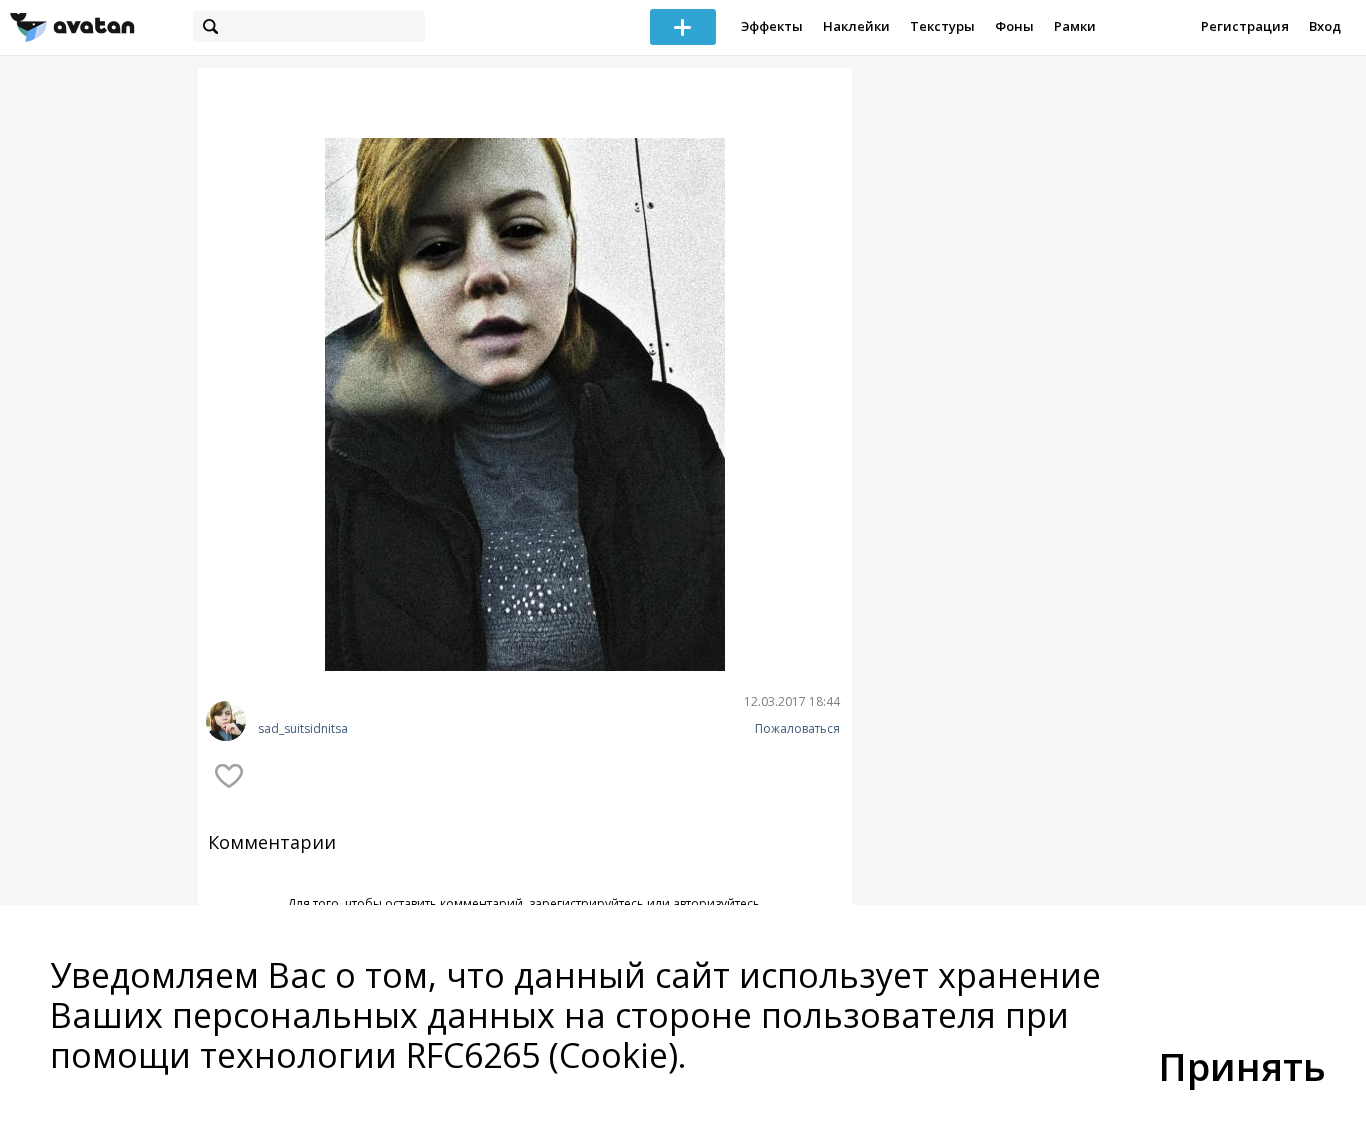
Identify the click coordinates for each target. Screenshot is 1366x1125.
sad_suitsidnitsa (303, 729)
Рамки (1075, 26)
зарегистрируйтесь (586, 903)
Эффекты (772, 26)
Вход (1325, 26)
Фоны (1014, 26)
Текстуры (942, 26)
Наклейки (856, 26)
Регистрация (1245, 26)
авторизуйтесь (716, 903)
